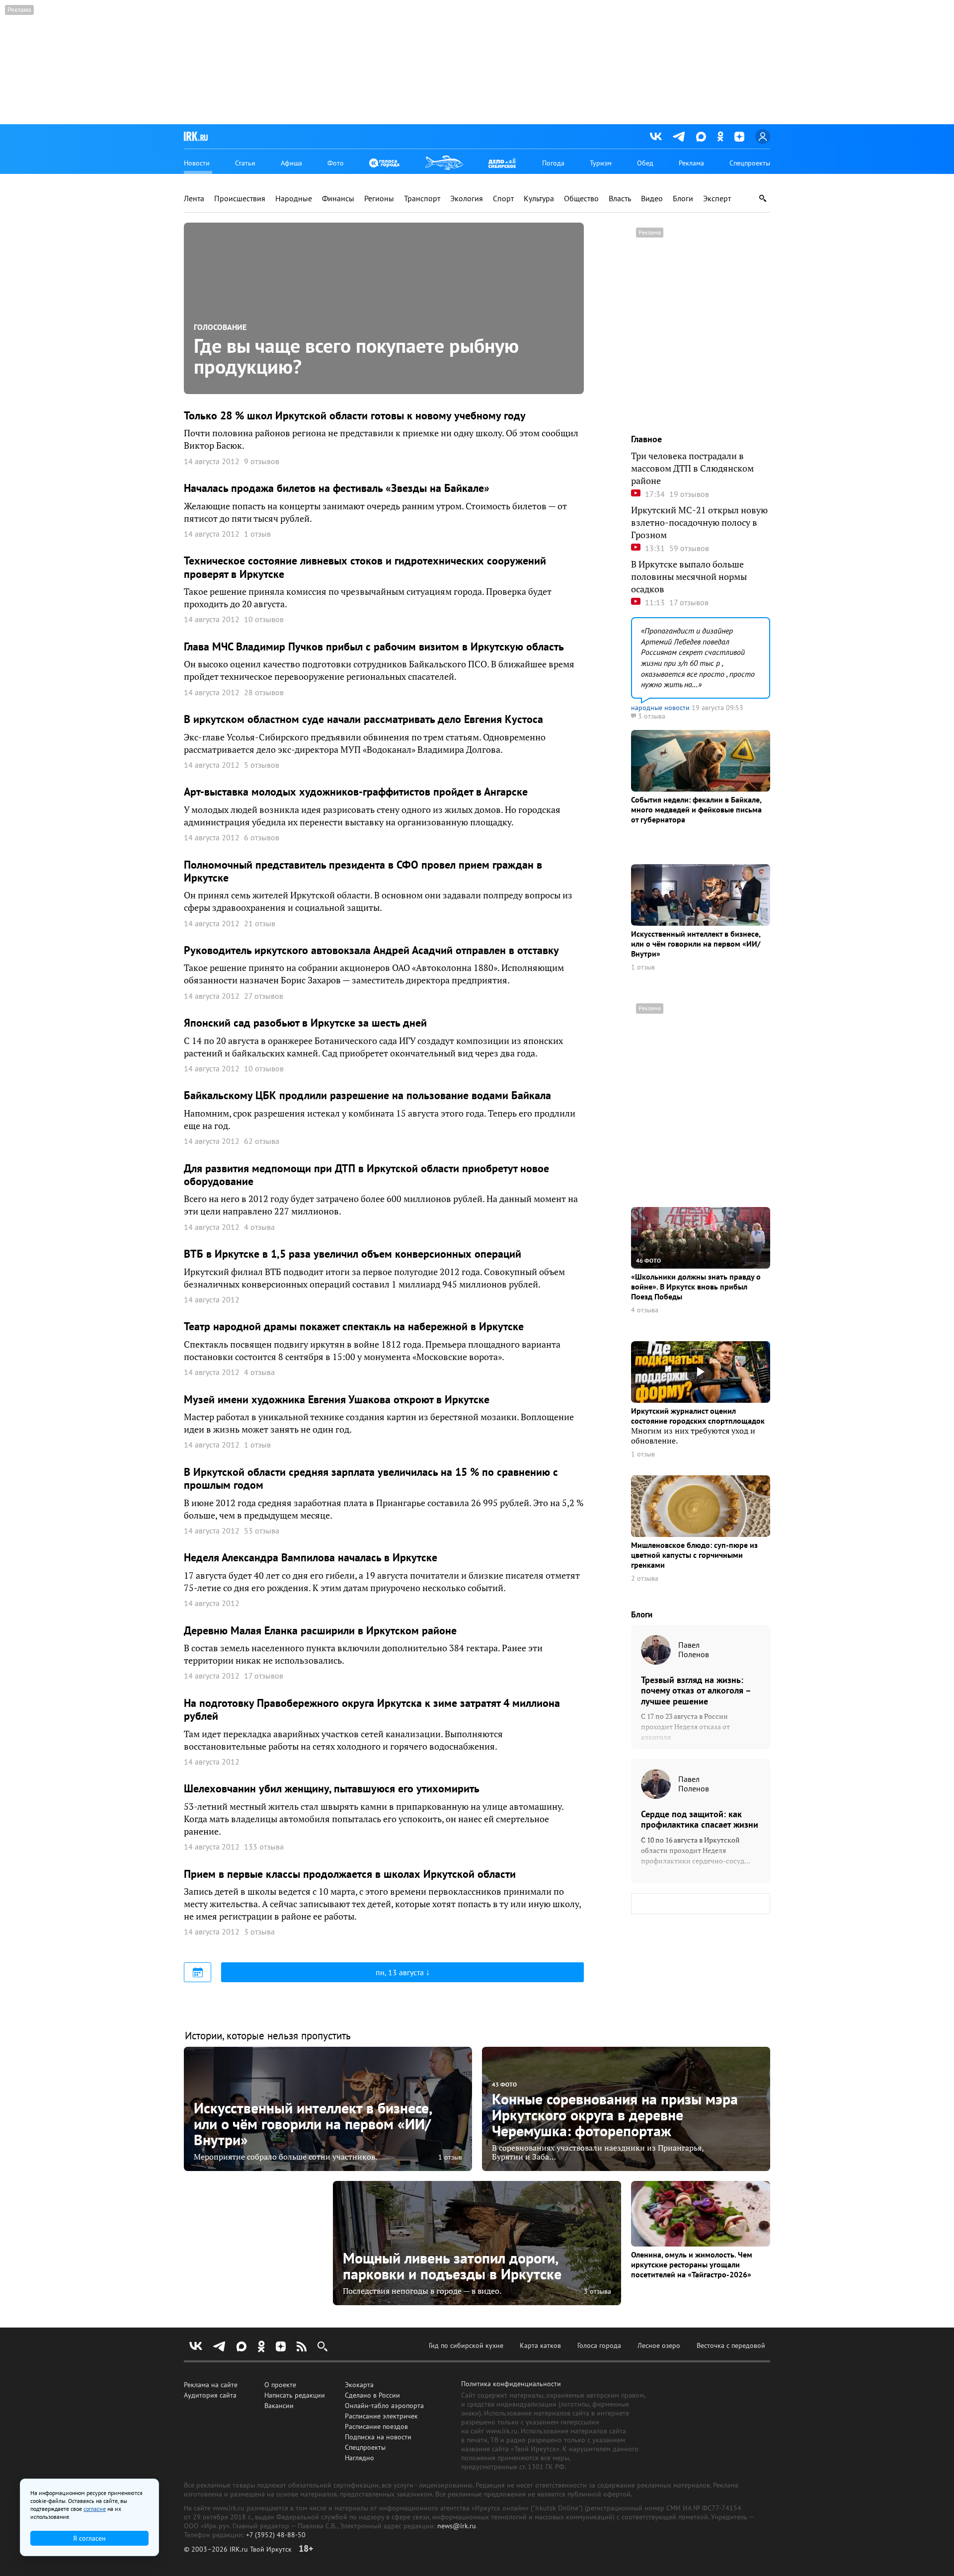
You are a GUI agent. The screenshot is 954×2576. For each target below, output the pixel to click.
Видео (652, 199)
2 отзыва (645, 1578)
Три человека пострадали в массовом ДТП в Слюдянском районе (692, 468)
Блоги (683, 199)
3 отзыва (597, 2291)
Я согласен (89, 2538)
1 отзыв (643, 967)
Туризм (601, 163)
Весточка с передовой (731, 2345)
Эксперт (717, 199)
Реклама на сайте (211, 2385)
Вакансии (279, 2406)
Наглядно (359, 2458)
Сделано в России (372, 2395)
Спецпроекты (750, 163)
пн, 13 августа (401, 1972)
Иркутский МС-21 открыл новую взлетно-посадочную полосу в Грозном (699, 523)
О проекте (280, 2385)
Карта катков (540, 2345)
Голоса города (599, 2345)
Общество (581, 199)
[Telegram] (679, 137)
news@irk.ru (457, 2526)
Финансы (338, 199)
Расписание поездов (376, 2426)
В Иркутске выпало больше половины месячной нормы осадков (689, 577)
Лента (194, 199)
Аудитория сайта (210, 2395)
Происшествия (240, 199)
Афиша (291, 163)
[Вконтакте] (656, 137)
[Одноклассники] (720, 136)
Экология (467, 199)
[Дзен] (739, 137)
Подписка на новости (378, 2437)
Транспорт (422, 199)
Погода (553, 163)
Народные (294, 199)
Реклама (691, 163)
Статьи (245, 163)
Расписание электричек (381, 2416)
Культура (539, 199)
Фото (336, 163)
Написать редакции (295, 2395)
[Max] (701, 137)
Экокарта (359, 2385)
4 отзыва (645, 1310)
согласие (95, 2509)
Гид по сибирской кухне (466, 2345)
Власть (620, 199)
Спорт (503, 199)
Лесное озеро (659, 2345)
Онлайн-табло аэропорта (384, 2406)
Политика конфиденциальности (511, 2384)
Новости (197, 163)
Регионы (379, 199)
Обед (645, 163)
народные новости (660, 708)
